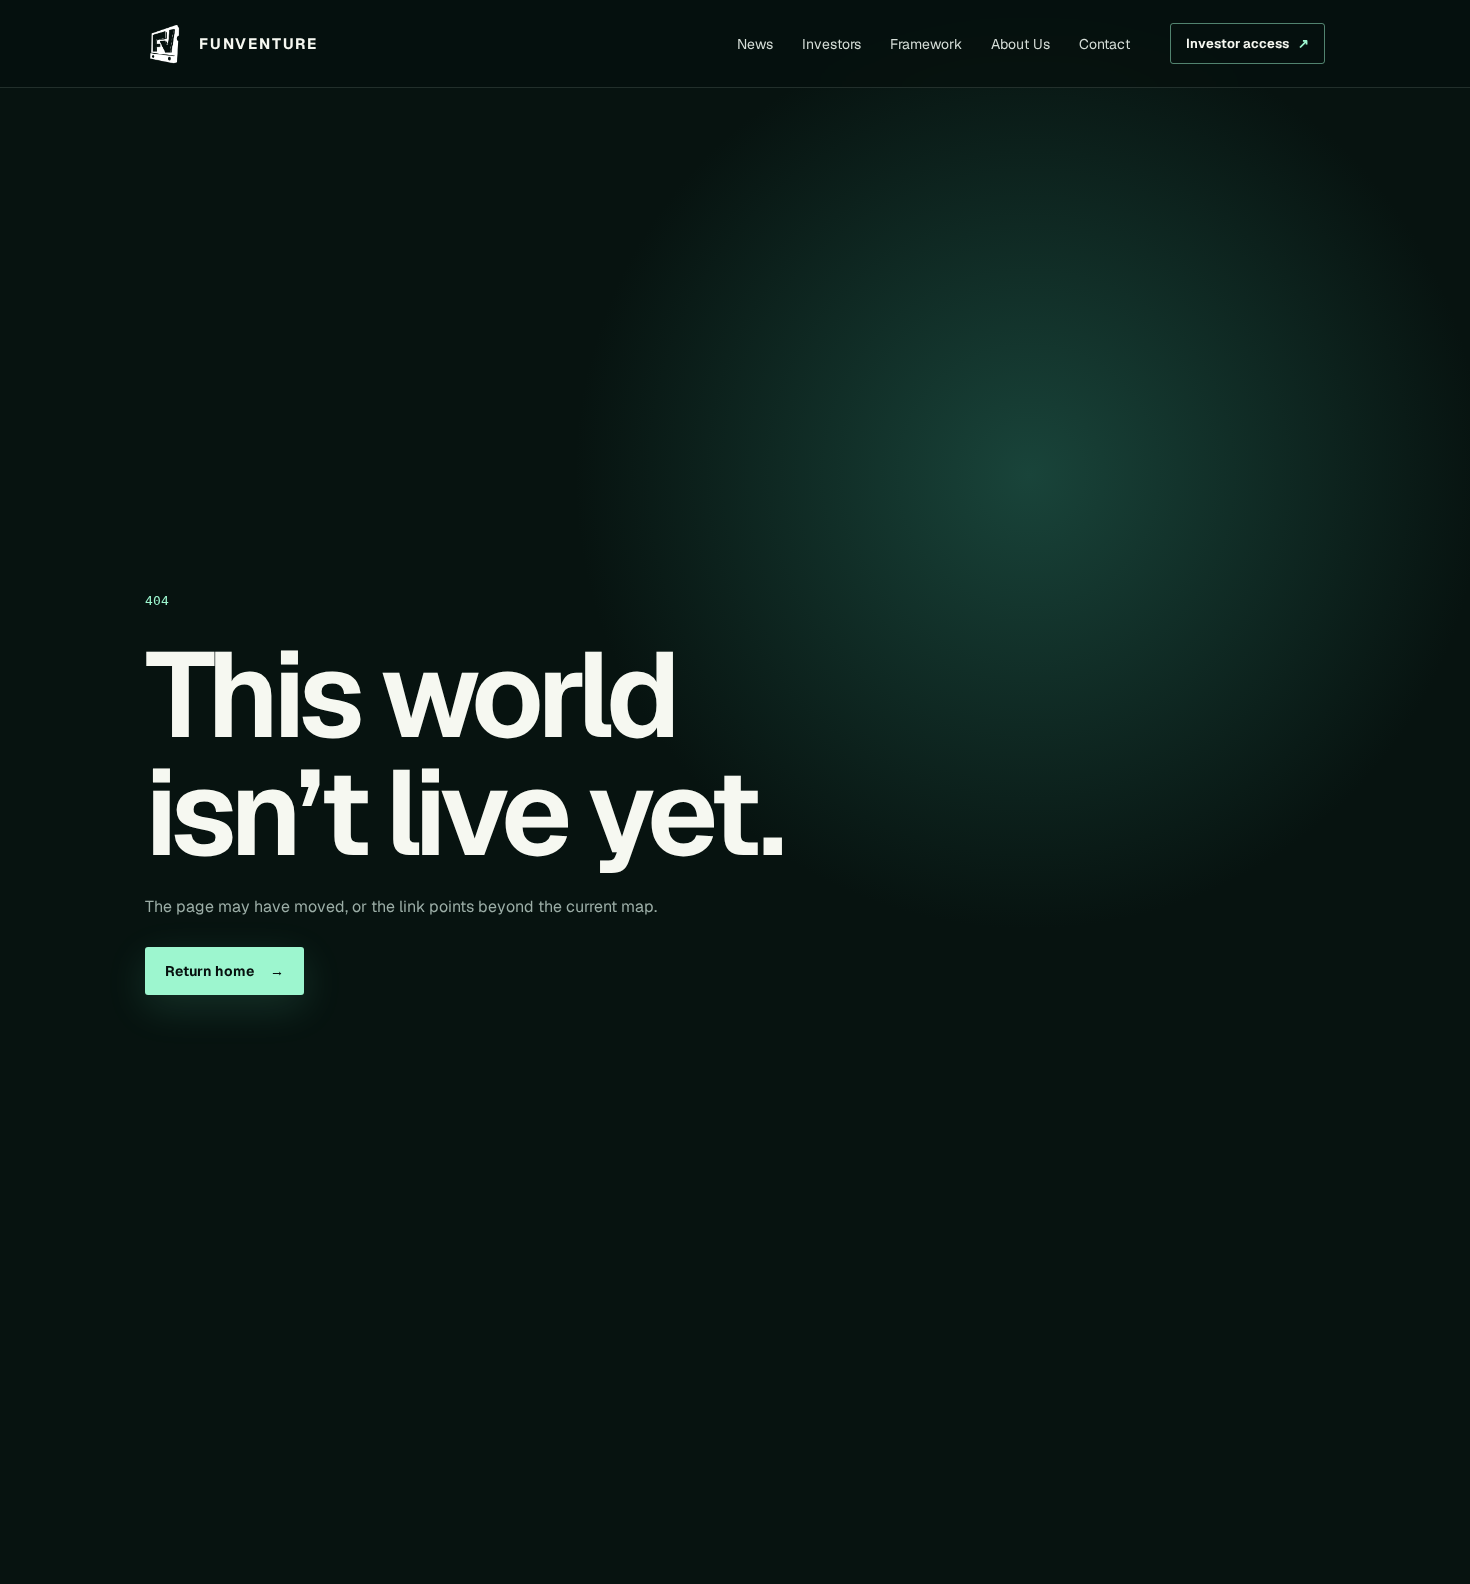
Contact (1104, 44)
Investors (831, 44)
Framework (926, 44)
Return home (224, 971)
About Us (1020, 44)
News (755, 44)
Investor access (1247, 43)
